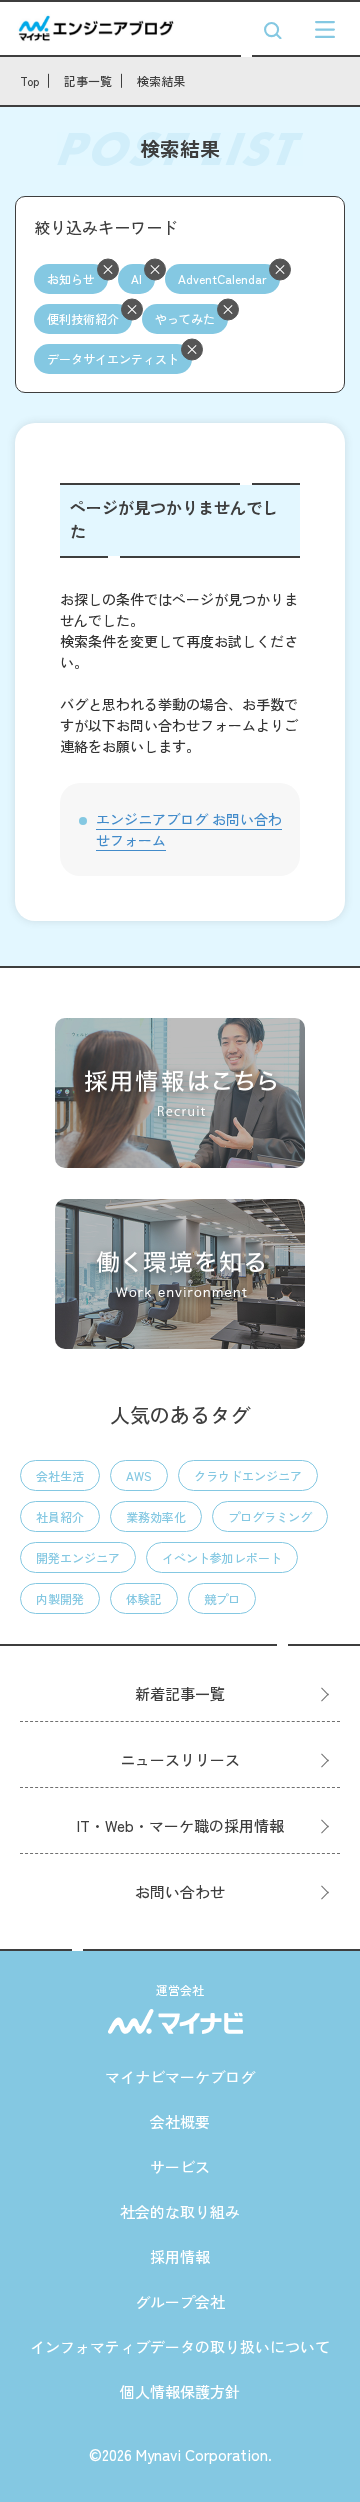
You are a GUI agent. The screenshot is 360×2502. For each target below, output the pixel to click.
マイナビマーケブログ (180, 2076)
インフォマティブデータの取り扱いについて (180, 2346)
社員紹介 (60, 1516)
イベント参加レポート (222, 1557)
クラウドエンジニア (248, 1475)
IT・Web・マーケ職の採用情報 (180, 1825)
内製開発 (60, 1598)
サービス (180, 2166)
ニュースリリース (180, 1759)
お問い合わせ (180, 1891)
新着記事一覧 (180, 1693)
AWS (139, 1475)
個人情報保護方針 (180, 2391)
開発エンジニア (78, 1557)
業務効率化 (156, 1516)
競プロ (222, 1598)
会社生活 (60, 1475)
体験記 (144, 1598)
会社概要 (180, 2121)
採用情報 (180, 2256)
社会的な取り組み (180, 2211)
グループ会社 (180, 2301)
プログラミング (270, 1516)
